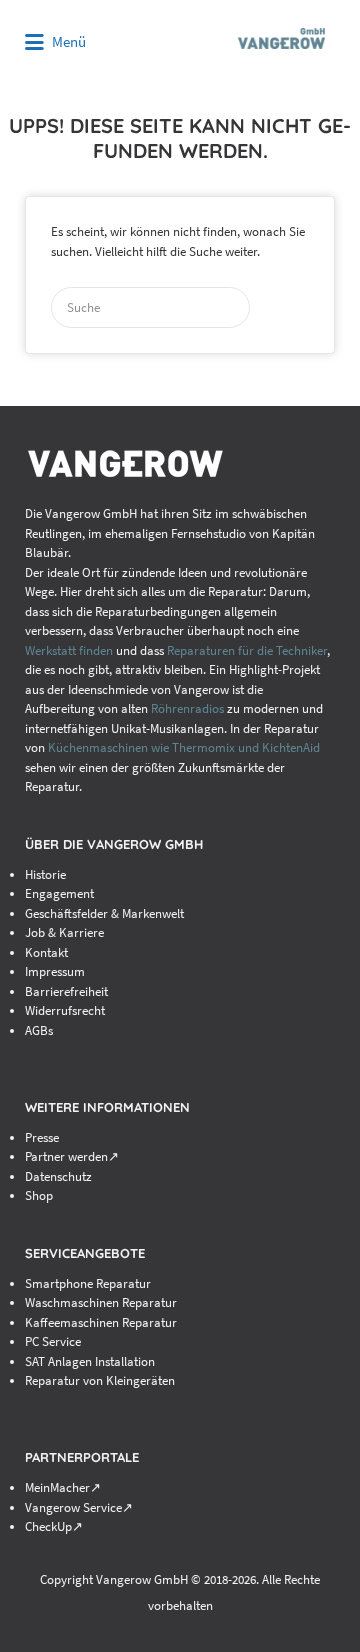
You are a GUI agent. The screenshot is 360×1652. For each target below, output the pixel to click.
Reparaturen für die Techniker (247, 650)
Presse (42, 1137)
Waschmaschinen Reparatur (101, 1302)
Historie (45, 874)
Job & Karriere (64, 932)
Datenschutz (58, 1176)
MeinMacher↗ (63, 1487)
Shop (39, 1195)
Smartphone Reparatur (88, 1283)
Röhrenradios (187, 708)
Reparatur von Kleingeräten (100, 1380)
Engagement (59, 893)
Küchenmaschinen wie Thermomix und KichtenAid (184, 747)
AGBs (39, 1030)
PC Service (53, 1341)
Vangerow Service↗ (79, 1507)
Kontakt (46, 952)
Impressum (55, 971)
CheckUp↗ (54, 1526)
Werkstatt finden (69, 650)
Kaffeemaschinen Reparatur (101, 1322)
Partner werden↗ (72, 1156)
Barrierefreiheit (66, 991)
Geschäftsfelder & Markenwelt (104, 913)
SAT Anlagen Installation (90, 1361)
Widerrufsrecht (65, 1010)
